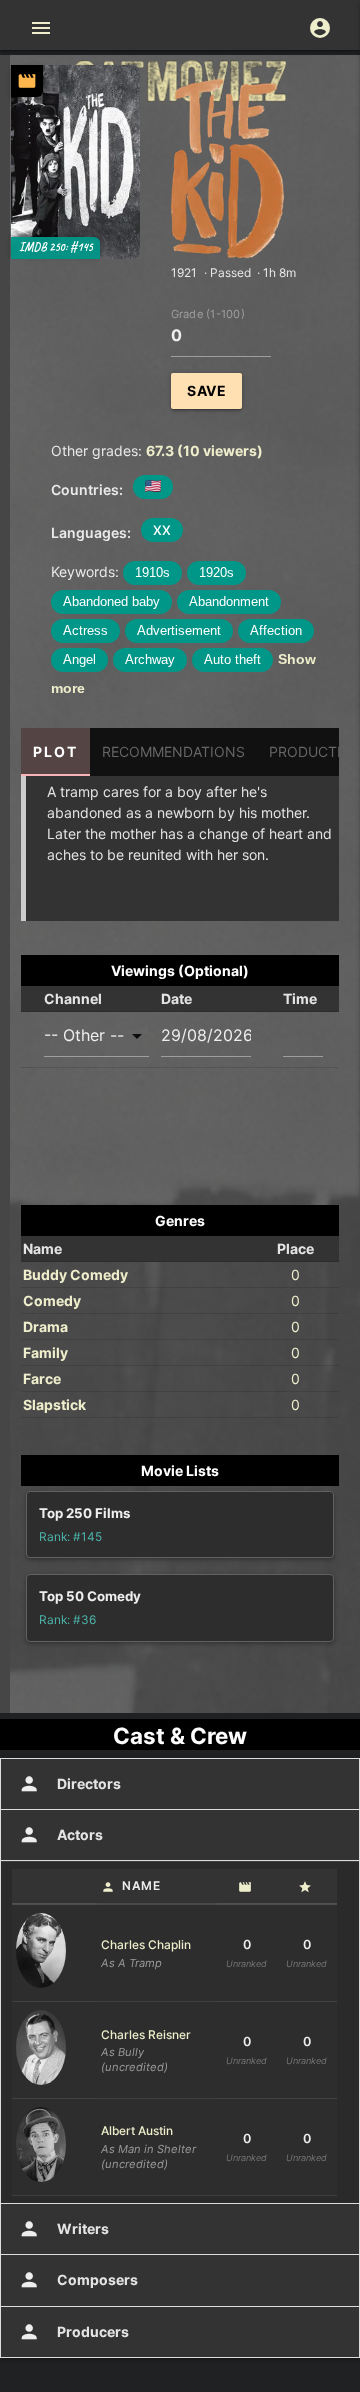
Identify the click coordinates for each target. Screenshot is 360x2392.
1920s (216, 572)
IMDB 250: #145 (55, 247)
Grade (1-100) (208, 313)
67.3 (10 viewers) (204, 450)
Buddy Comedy (75, 1274)
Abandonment (229, 601)
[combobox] (96, 1035)
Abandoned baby (111, 601)
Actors (60, 1835)
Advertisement (179, 630)
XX (162, 530)
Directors (69, 1784)
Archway (150, 659)
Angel (79, 659)
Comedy (52, 1300)
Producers (73, 2332)
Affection (276, 630)
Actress (85, 630)
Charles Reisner (146, 2034)
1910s (152, 572)
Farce (42, 1378)
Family (45, 1352)
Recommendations (173, 751)
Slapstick (54, 1404)
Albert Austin (137, 2130)
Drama (45, 1326)
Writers (63, 2229)
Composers (78, 2280)
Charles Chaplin (146, 1944)
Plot (55, 751)
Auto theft (232, 659)
